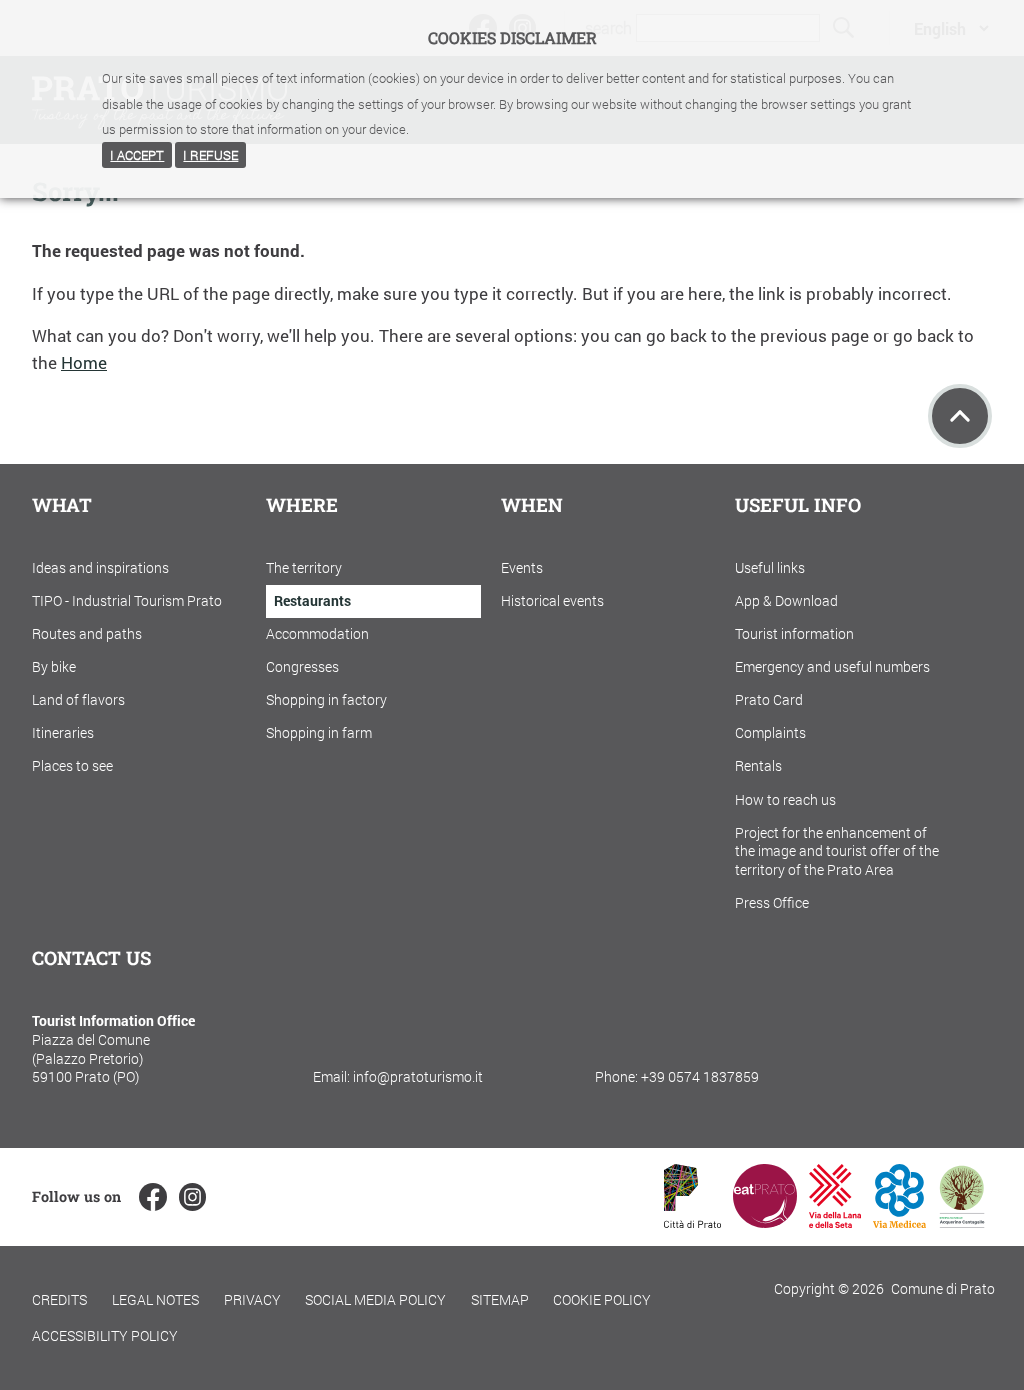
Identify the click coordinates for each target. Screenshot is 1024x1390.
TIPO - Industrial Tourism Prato (127, 600)
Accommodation (317, 633)
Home (84, 362)
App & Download (786, 600)
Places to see (72, 765)
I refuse (210, 155)
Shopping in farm (319, 732)
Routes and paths (87, 633)
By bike (54, 666)
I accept (137, 155)
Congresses (302, 666)
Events (522, 567)
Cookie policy (602, 1299)
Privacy (252, 1299)
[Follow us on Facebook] (152, 1196)
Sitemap (500, 1299)
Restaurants (312, 600)
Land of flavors (78, 699)
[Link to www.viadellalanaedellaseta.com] (835, 1221)
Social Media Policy (375, 1299)
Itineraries (63, 732)
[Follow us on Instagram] (192, 1196)
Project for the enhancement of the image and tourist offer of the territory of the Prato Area (837, 851)
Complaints (770, 732)
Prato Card (769, 699)
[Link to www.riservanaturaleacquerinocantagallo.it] (962, 1221)
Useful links (770, 567)
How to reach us (785, 799)
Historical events (552, 600)
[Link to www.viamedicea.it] (899, 1221)
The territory (304, 567)
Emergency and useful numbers (832, 666)
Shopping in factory (326, 699)
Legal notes (155, 1299)
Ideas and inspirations (100, 567)
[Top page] (960, 416)
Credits (59, 1299)
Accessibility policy (105, 1335)
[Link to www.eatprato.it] (765, 1221)
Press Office (772, 902)
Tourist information (794, 633)
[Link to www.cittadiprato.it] (692, 1221)
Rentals (758, 765)
